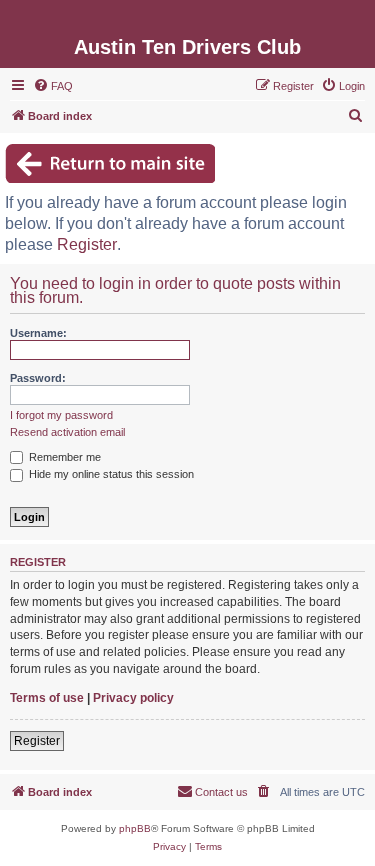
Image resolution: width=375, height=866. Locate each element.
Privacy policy (133, 698)
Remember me (63, 457)
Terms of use (47, 698)
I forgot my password (61, 415)
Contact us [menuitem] (221, 792)
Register (87, 244)
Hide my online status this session (110, 474)
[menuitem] (53, 86)
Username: (38, 333)
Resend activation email (67, 432)
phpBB (135, 828)
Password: (38, 378)
